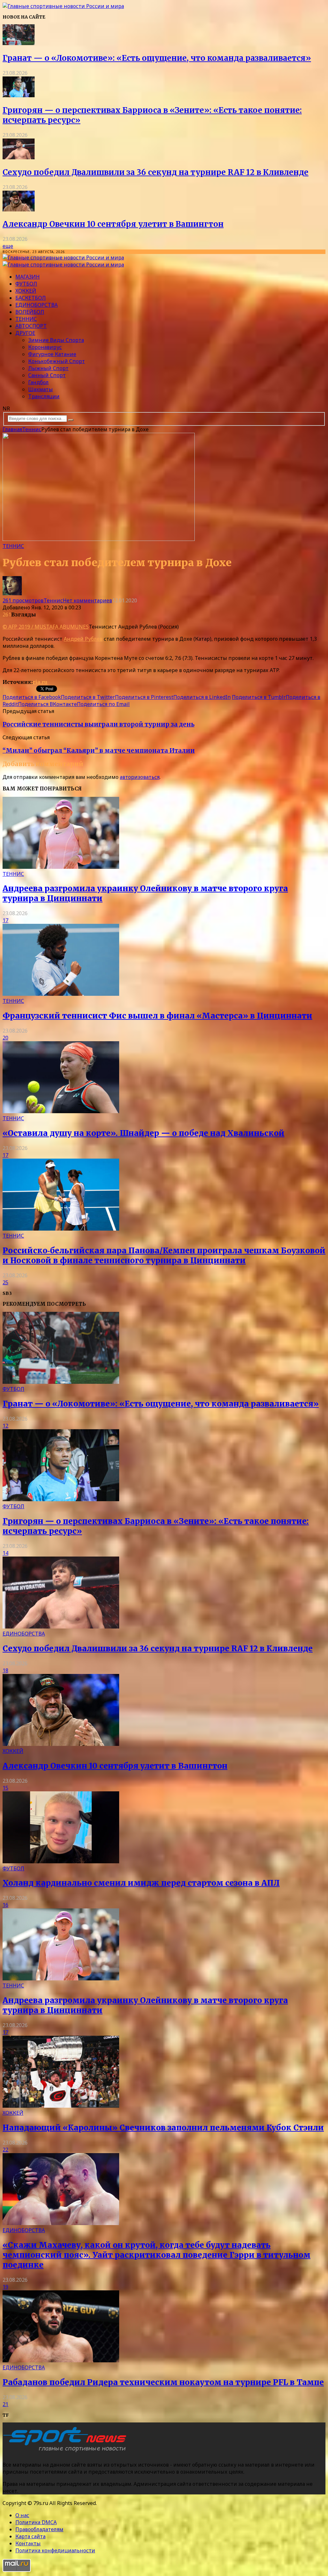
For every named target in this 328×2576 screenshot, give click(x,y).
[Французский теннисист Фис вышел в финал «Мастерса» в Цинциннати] (61, 994)
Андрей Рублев (83, 639)
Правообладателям (39, 2529)
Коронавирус (45, 347)
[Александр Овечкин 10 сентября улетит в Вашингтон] (19, 210)
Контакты (28, 2543)
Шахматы (41, 389)
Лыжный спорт (48, 368)
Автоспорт (31, 326)
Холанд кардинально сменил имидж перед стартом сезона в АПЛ (141, 1883)
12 (5, 1426)
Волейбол (30, 312)
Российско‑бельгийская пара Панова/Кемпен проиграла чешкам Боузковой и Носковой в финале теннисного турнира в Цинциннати (164, 1256)
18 (5, 1670)
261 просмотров (23, 600)
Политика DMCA (36, 2522)
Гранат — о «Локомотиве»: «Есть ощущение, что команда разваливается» (157, 58)
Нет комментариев (87, 600)
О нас (22, 2515)
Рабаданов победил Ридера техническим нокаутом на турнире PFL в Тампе (163, 2382)
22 (5, 2150)
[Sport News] (63, 6)
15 (5, 1788)
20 (5, 1038)
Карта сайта (30, 2536)
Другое (25, 333)
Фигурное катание (52, 354)
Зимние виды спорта (56, 340)
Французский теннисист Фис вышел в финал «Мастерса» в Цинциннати (157, 1016)
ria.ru (40, 682)
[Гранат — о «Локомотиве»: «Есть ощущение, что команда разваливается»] (19, 43)
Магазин (28, 277)
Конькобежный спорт (57, 361)
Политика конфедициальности (55, 2550)
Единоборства (37, 305)
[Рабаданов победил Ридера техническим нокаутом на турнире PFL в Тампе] (61, 2360)
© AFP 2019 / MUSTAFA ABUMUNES (46, 627)
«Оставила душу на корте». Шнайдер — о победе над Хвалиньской (143, 1133)
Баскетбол (31, 298)
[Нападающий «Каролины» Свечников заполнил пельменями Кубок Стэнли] (61, 2106)
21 (5, 2404)
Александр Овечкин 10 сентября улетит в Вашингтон (113, 224)
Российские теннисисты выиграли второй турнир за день (98, 724)
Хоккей (26, 291)
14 (5, 1553)
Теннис (26, 319)
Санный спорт (47, 375)
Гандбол (38, 382)
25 (5, 1282)
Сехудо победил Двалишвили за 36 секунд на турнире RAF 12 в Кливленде (156, 172)
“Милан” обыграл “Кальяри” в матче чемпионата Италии (99, 751)
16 (5, 1905)
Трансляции (44, 396)
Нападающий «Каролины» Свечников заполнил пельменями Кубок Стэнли (163, 2128)
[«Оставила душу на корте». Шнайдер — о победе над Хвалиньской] (61, 1111)
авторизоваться (140, 777)
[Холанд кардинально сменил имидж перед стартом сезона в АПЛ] (61, 1861)
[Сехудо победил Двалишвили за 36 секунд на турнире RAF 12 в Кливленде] (19, 157)
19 (5, 2287)
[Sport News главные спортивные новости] (67, 2452)
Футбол (26, 284)
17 (5, 920)
